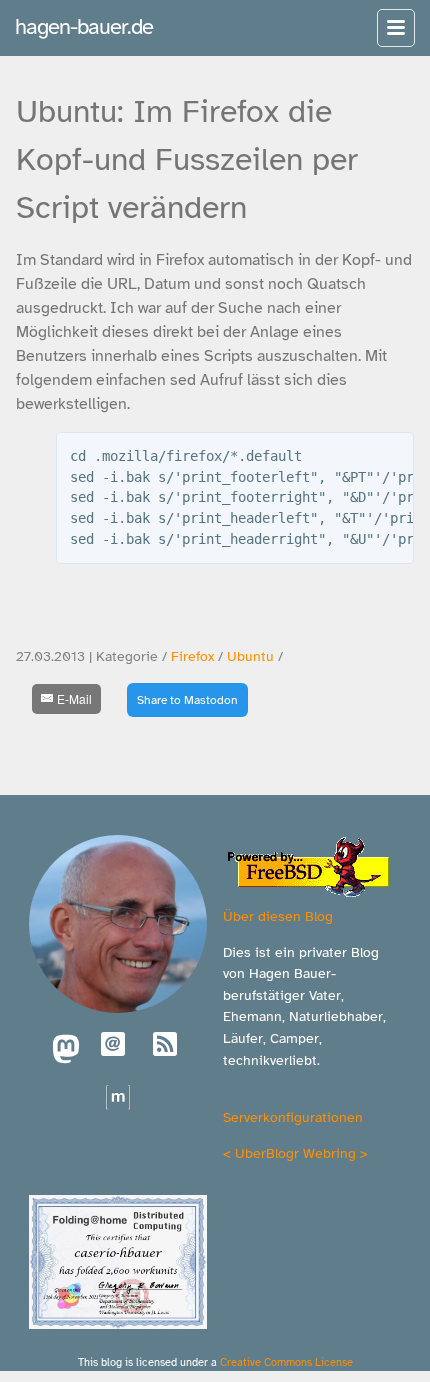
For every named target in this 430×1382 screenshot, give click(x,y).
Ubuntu (250, 656)
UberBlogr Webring (295, 1153)
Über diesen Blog (278, 916)
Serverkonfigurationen (293, 1117)
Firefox (192, 656)
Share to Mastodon (187, 700)
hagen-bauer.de (84, 26)
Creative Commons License (286, 1362)
